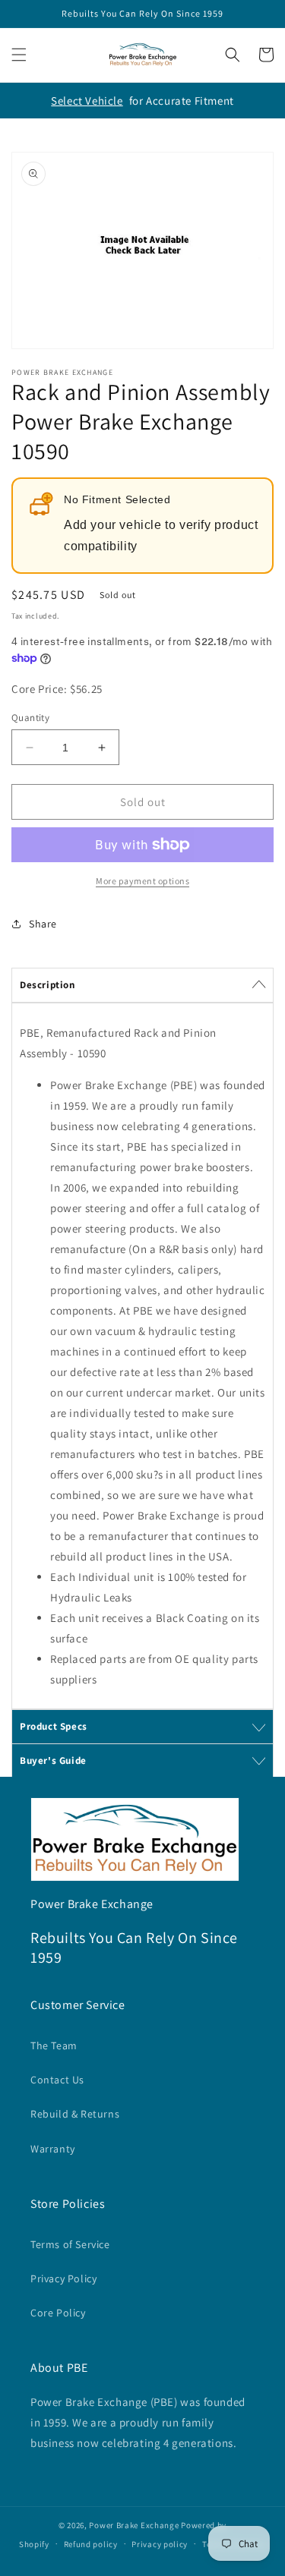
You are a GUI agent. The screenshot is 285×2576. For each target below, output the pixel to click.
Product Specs (54, 1726)
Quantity (30, 718)
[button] (19, 55)
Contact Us (57, 2080)
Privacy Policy (63, 2278)
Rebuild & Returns (75, 2114)
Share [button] (43, 924)
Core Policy (58, 2313)
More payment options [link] (142, 881)
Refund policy (91, 2544)
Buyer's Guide (53, 1760)
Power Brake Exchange (134, 2525)
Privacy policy (160, 2544)
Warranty (53, 2149)
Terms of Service (70, 2244)
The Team (54, 2045)
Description (47, 985)
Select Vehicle (87, 101)
